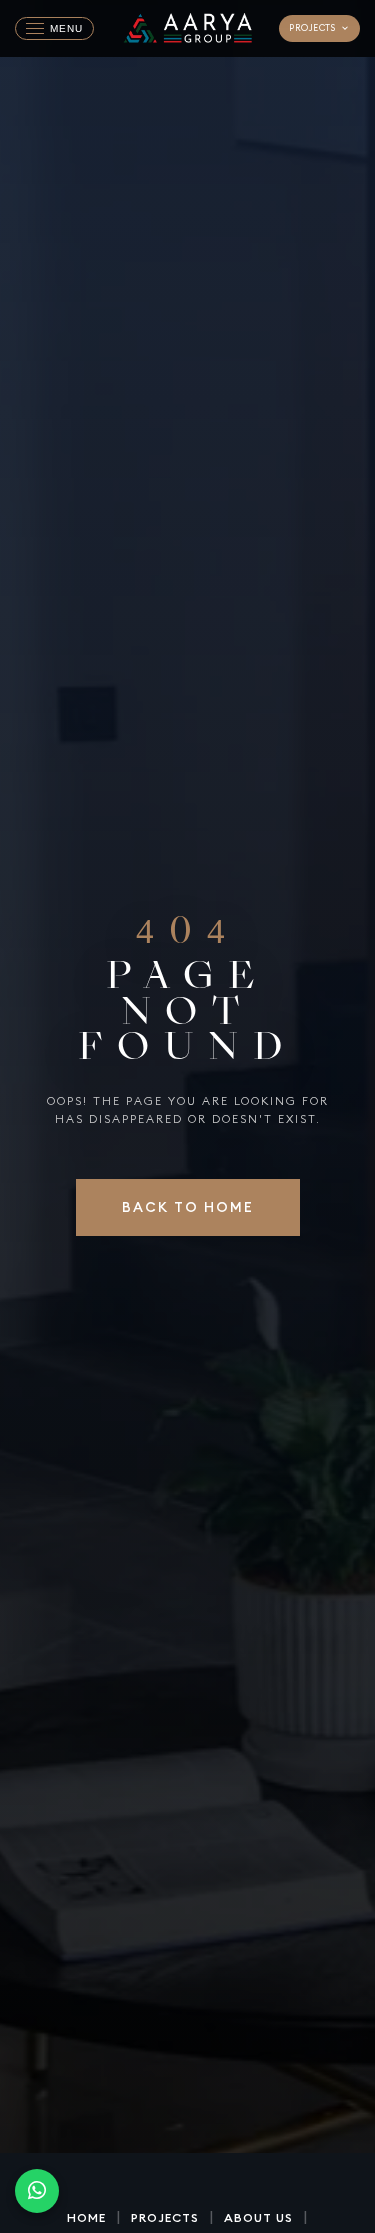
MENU (66, 28)
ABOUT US (258, 2217)
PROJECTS (312, 27)
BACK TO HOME (188, 1207)
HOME (86, 2217)
